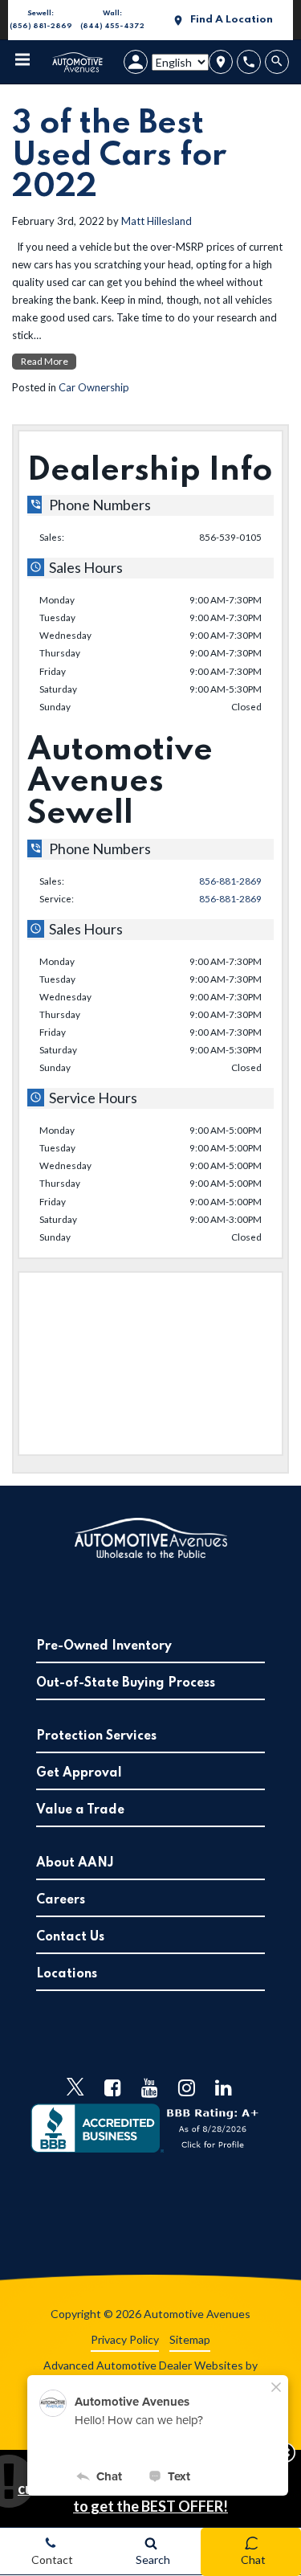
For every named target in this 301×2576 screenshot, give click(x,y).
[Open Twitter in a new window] (75, 2087)
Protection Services (96, 1736)
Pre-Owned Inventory (104, 1646)
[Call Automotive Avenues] (249, 62)
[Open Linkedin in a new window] (223, 2087)
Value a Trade (80, 1810)
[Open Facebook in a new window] (112, 2087)
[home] (78, 61)
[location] (221, 62)
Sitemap (190, 2339)
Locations (67, 1974)
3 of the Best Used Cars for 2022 (119, 155)
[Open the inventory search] (279, 62)
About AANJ (75, 1863)
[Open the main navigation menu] (22, 62)
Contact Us (70, 1937)
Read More (45, 361)
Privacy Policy (125, 2339)
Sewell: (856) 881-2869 (40, 21)
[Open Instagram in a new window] (186, 2087)
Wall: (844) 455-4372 (112, 21)
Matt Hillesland (157, 221)
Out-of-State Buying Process (126, 1683)
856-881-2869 (230, 881)
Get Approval (79, 1773)
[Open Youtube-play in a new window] (149, 2087)
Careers (61, 1900)
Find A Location (232, 20)
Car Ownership (94, 387)
